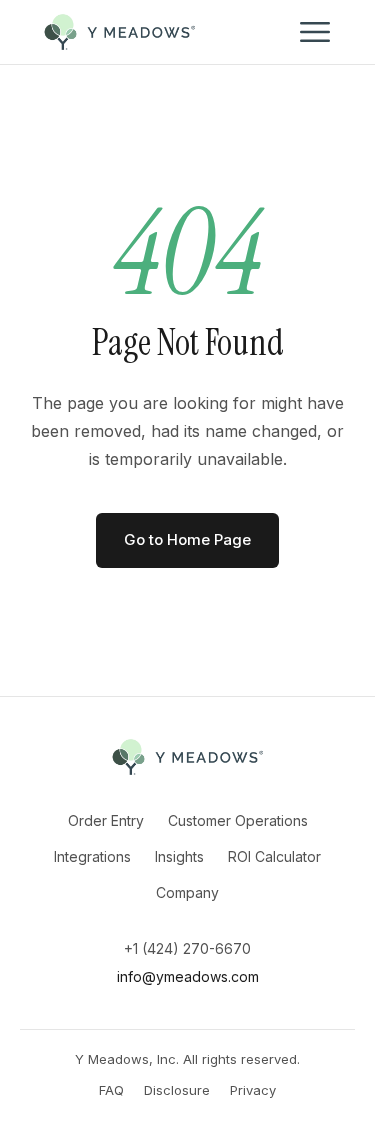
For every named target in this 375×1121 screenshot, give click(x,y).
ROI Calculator (274, 856)
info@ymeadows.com (188, 976)
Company (187, 892)
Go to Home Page (187, 539)
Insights (179, 856)
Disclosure (177, 1090)
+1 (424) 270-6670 (187, 948)
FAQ (111, 1090)
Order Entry (106, 820)
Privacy (253, 1090)
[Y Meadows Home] (120, 32)
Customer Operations (238, 820)
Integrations (92, 856)
